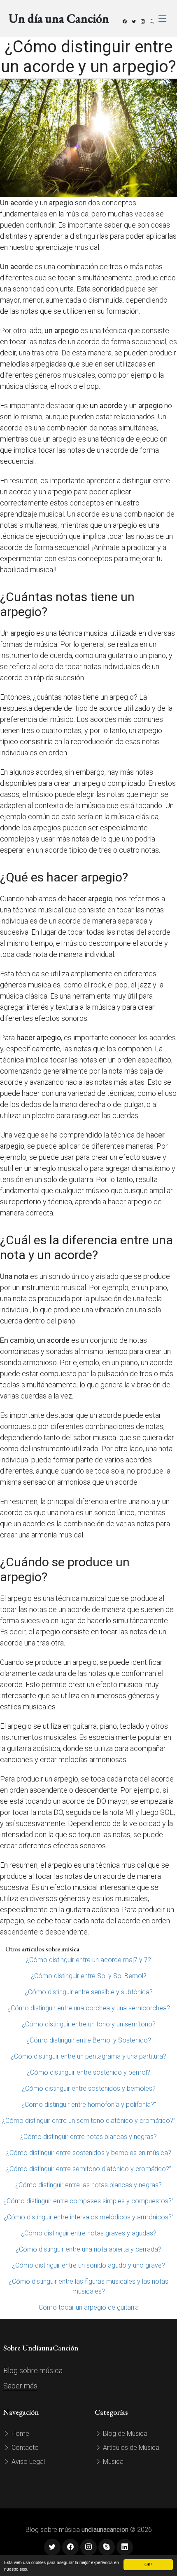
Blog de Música (124, 2434)
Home (20, 2434)
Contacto (24, 2448)
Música (112, 2462)
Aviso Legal (27, 2462)
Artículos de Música (130, 2448)
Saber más (20, 2386)
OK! (148, 2564)
